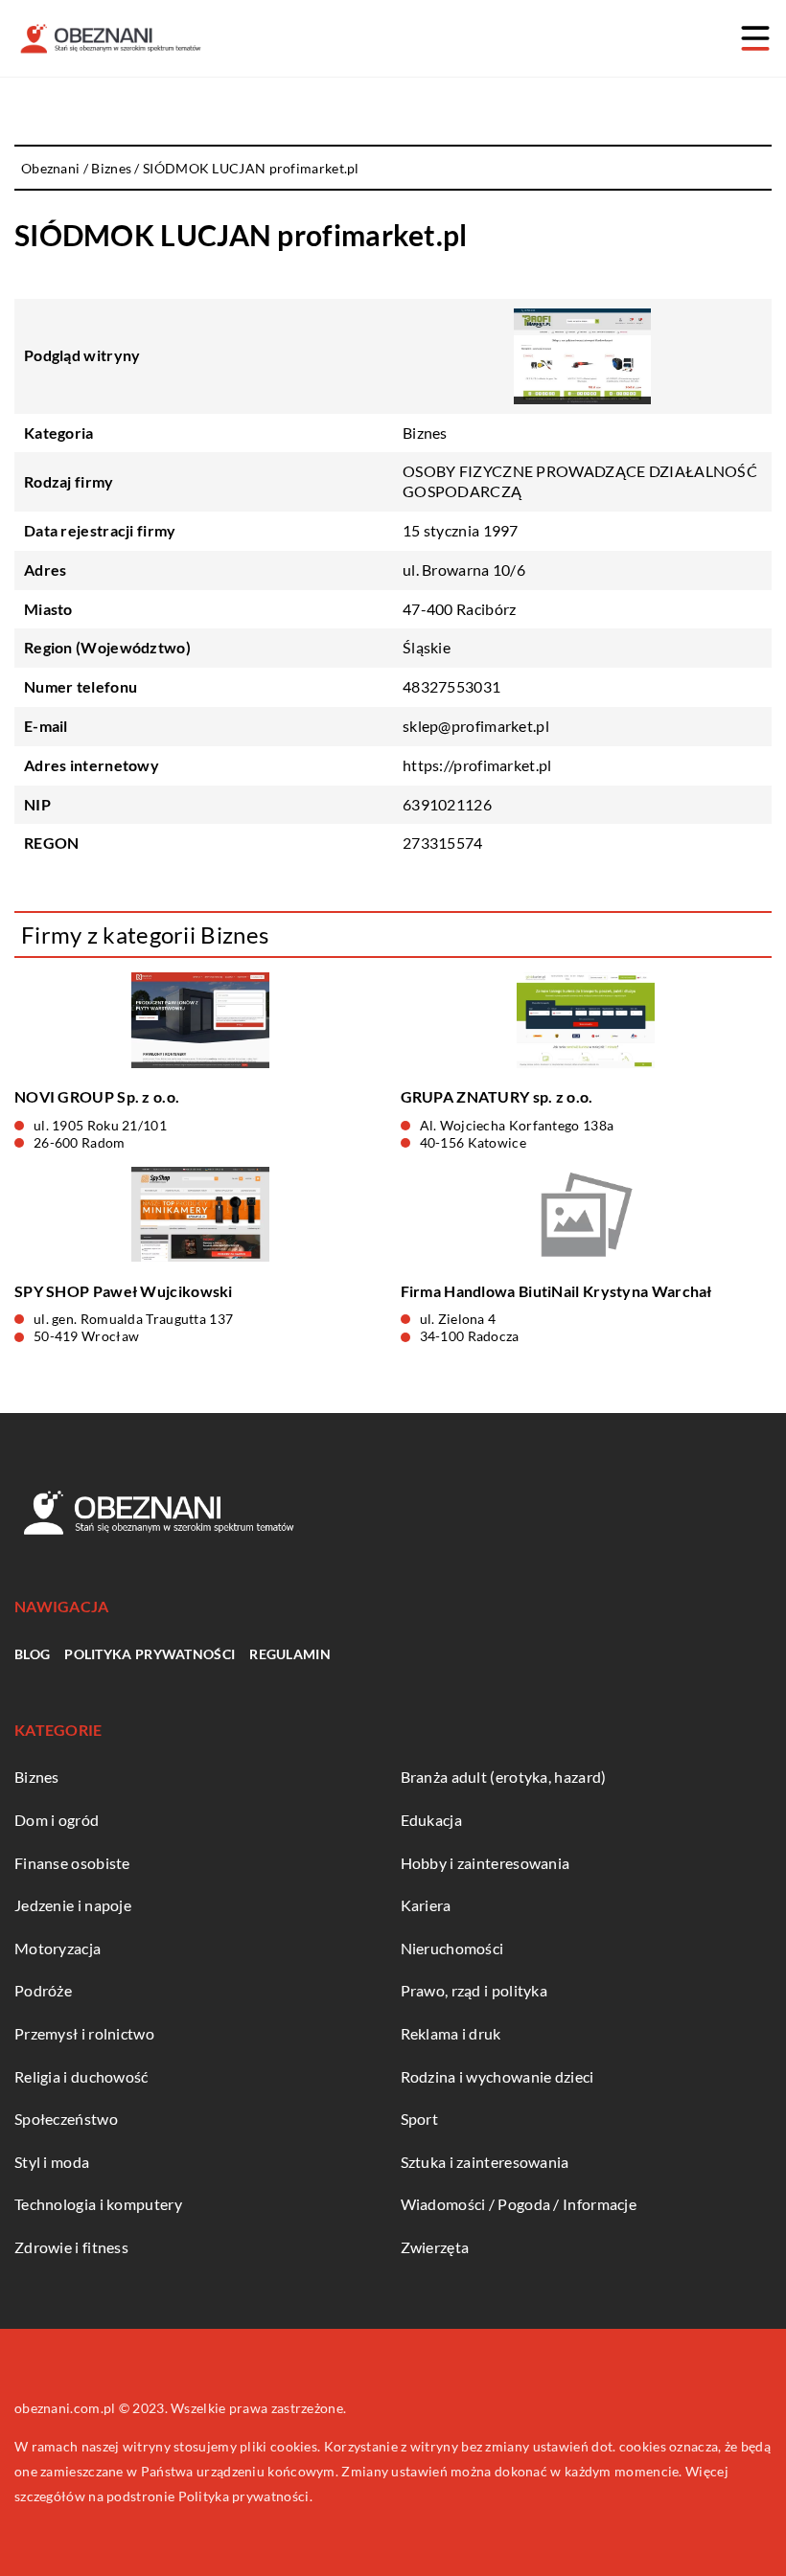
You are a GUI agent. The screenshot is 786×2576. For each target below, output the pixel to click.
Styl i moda (52, 2162)
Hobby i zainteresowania (485, 1863)
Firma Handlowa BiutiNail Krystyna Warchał (556, 1291)
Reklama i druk (451, 2033)
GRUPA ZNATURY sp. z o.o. (497, 1096)
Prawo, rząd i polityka (474, 1990)
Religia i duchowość (81, 2076)
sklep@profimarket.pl (476, 726)
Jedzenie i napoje (73, 1905)
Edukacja (431, 1820)
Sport (420, 2119)
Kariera (426, 1905)
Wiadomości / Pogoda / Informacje (519, 2204)
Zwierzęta (435, 2247)
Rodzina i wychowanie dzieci (497, 2076)
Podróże (43, 1990)
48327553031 (451, 686)
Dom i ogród (57, 1820)
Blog (32, 1654)
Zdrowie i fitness (71, 2247)
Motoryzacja (58, 1948)
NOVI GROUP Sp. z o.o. (97, 1096)
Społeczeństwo (66, 2119)
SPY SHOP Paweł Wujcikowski (124, 1291)
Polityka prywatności (150, 1654)
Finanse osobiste (72, 1863)
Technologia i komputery (98, 2204)
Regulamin (290, 1654)
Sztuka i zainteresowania (485, 2162)
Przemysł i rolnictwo (84, 2033)
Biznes (425, 433)
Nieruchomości (452, 1948)
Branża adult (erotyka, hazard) (504, 1777)
